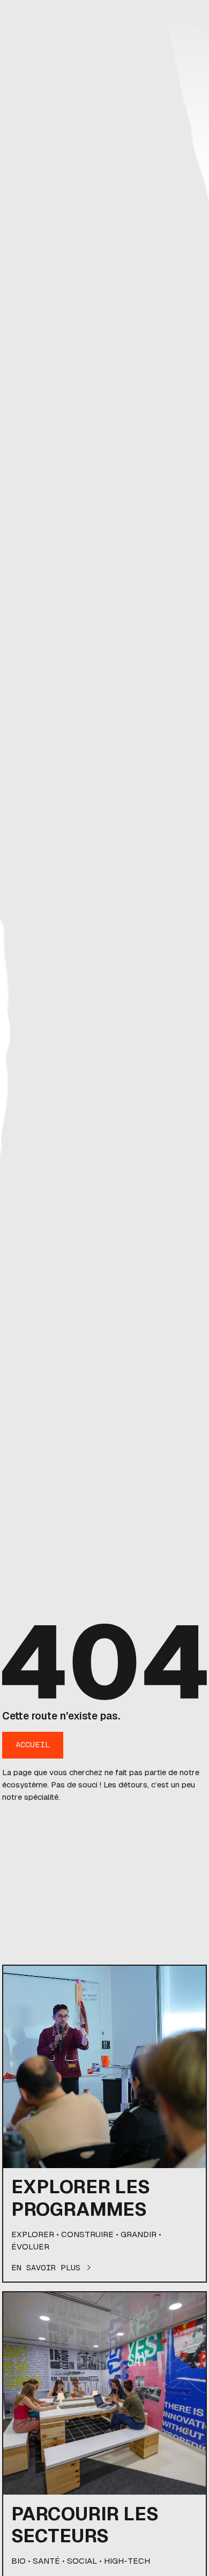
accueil (33, 1744)
